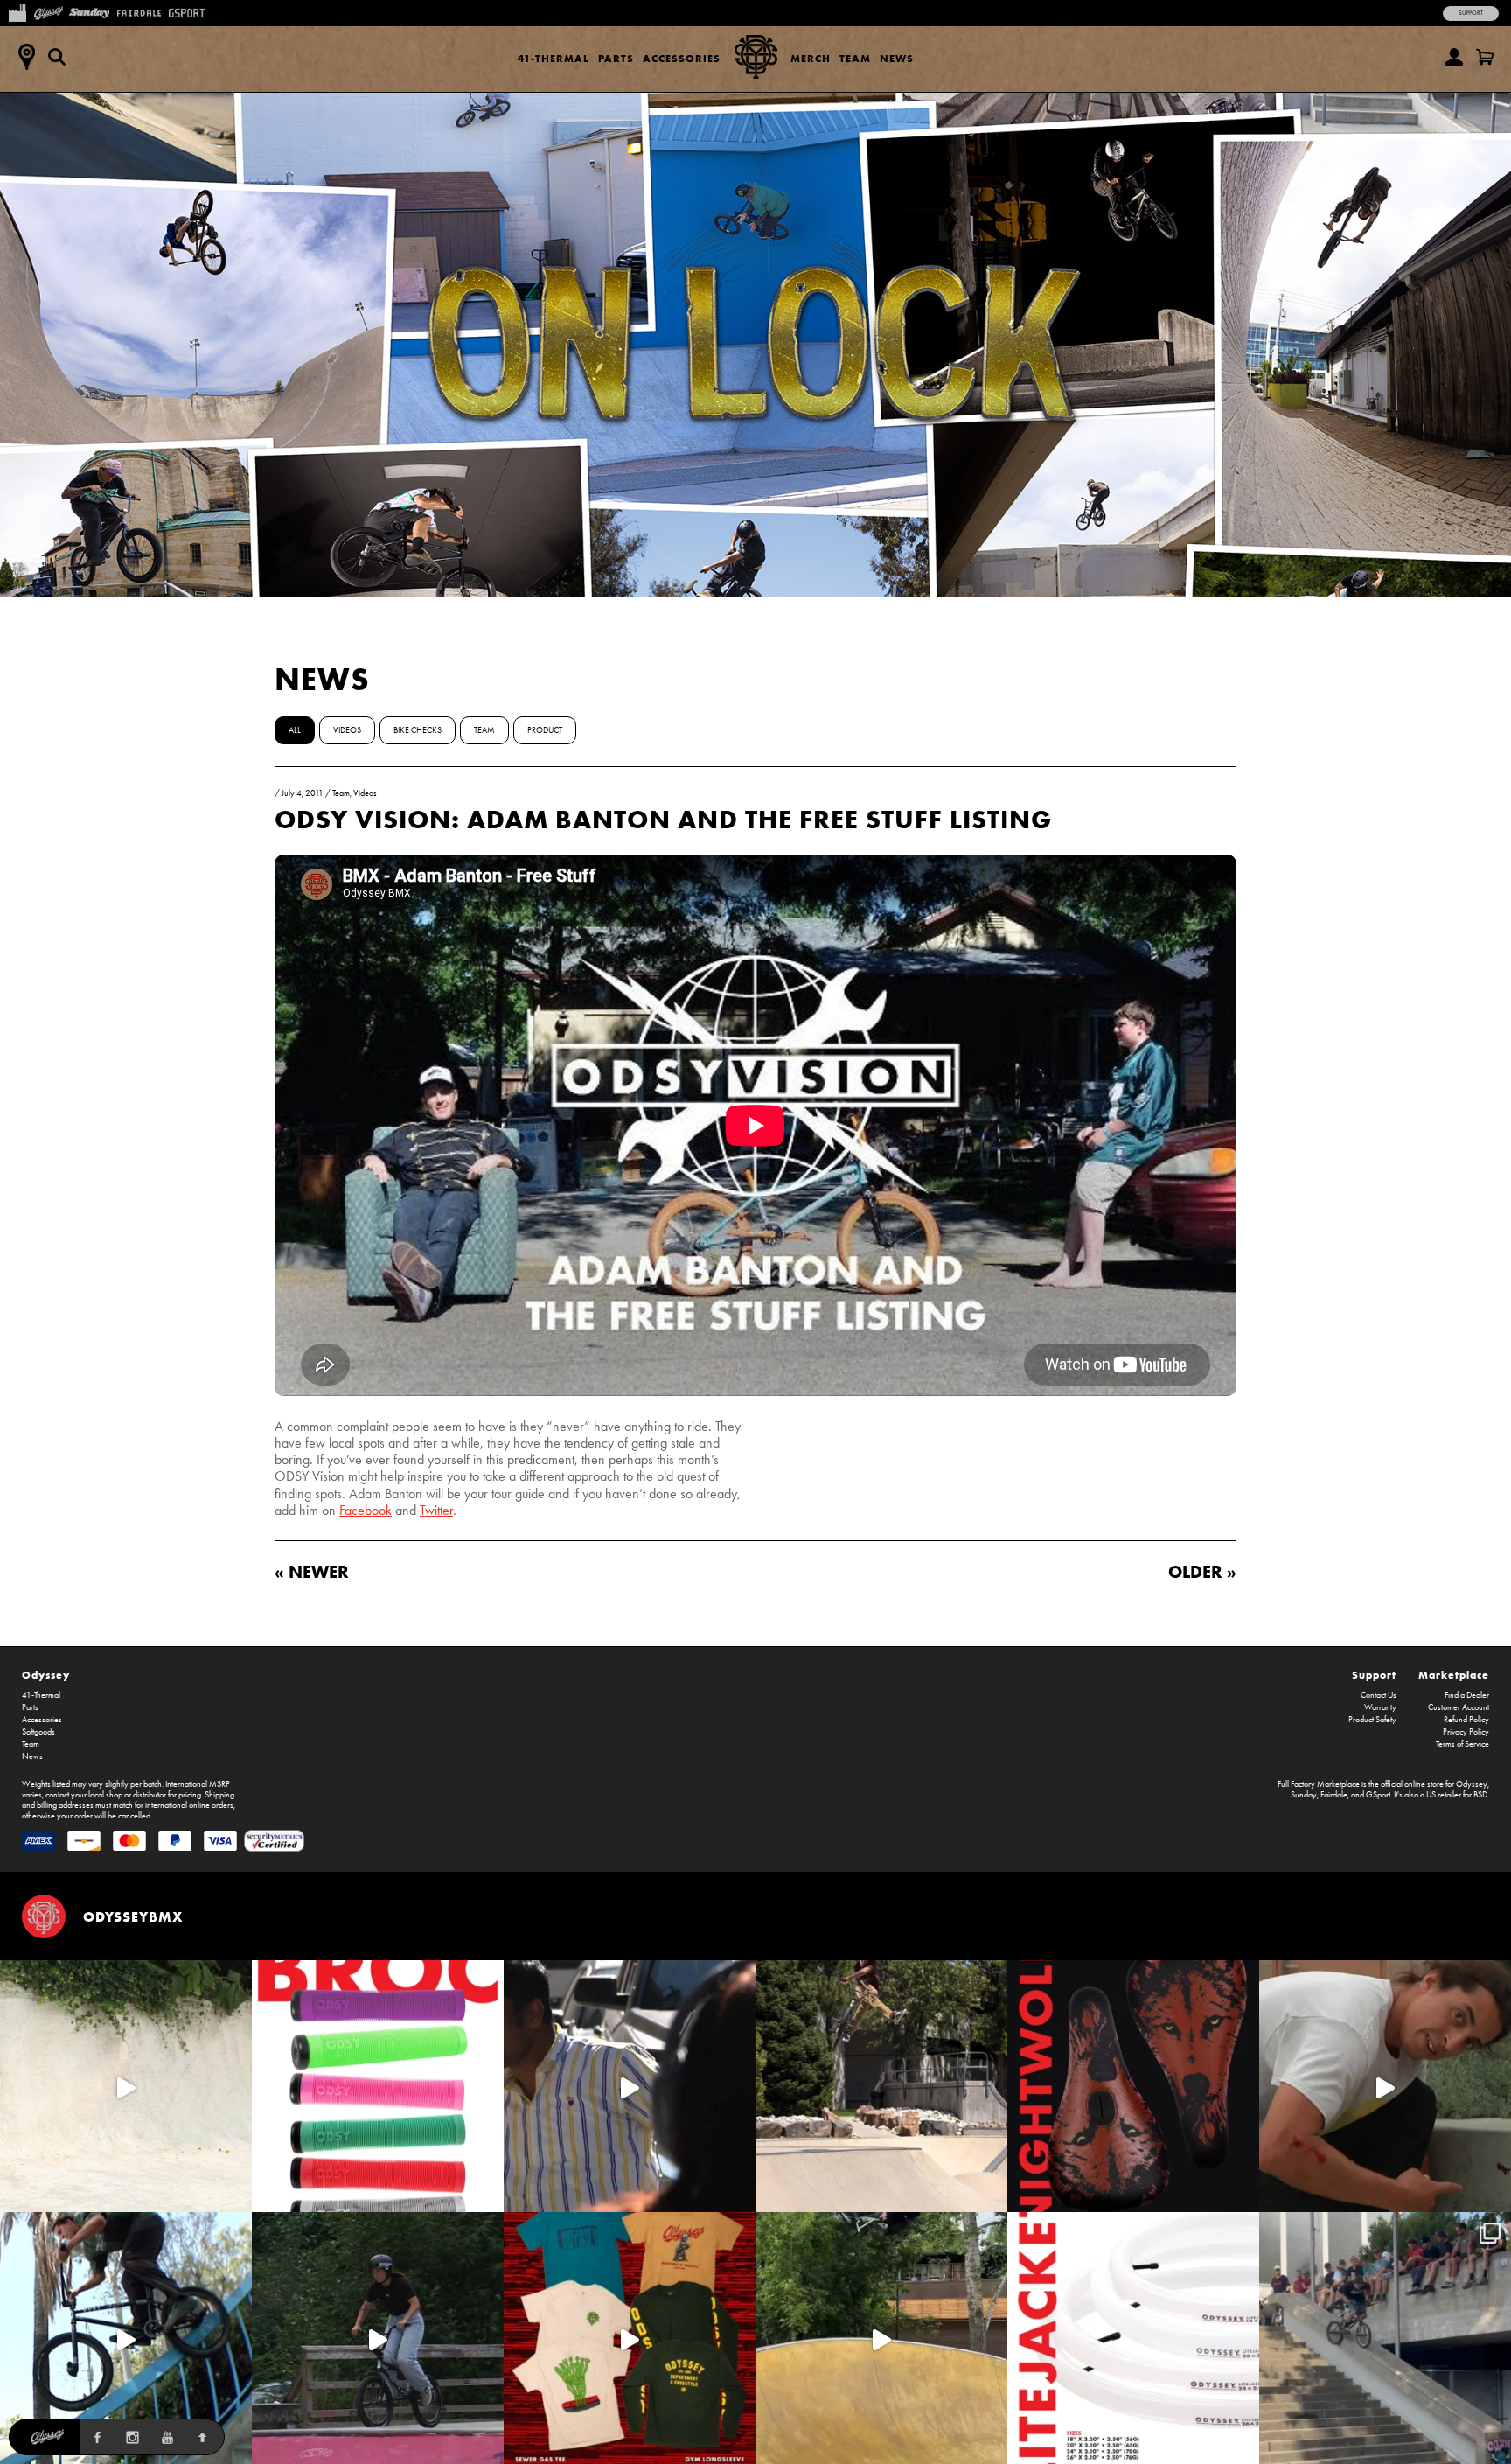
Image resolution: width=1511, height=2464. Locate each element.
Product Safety (1372, 1720)
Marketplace (1454, 1675)
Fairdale (1334, 1795)
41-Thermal (554, 58)
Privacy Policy (1466, 1732)
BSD (1480, 1795)
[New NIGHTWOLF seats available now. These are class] (1133, 2086)
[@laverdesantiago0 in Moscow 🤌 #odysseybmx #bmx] (881, 2338)
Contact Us (1379, 1695)
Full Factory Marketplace (1319, 1784)
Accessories (682, 58)
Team (855, 58)
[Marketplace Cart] (1485, 57)
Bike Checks (418, 730)
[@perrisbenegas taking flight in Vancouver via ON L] (378, 2338)
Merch (811, 58)
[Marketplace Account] (1454, 57)
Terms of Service (1462, 1744)
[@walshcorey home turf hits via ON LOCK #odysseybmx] (126, 2086)
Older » (1202, 1571)
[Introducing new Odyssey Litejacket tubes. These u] (1133, 2338)
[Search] (57, 57)
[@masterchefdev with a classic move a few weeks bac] (881, 2086)
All (295, 730)
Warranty (1380, 1707)
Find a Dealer (1467, 1695)
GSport (1378, 1795)
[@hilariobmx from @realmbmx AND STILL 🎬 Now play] (630, 2086)
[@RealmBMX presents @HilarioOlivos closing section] (126, 2338)
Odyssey (46, 1675)
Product (545, 730)
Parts (616, 58)
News (897, 58)
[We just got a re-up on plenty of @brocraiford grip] (378, 2086)
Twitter (436, 1510)
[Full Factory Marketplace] (17, 11)
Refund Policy (1466, 1720)
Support (1471, 13)
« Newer (312, 1571)
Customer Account (1459, 1707)
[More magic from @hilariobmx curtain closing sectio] (1385, 2086)
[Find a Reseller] (26, 57)
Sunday (1304, 1795)
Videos (347, 730)
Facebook (366, 1510)
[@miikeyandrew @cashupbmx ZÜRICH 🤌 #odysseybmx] (1385, 2338)
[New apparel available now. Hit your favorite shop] (630, 2338)
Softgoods (38, 1732)
